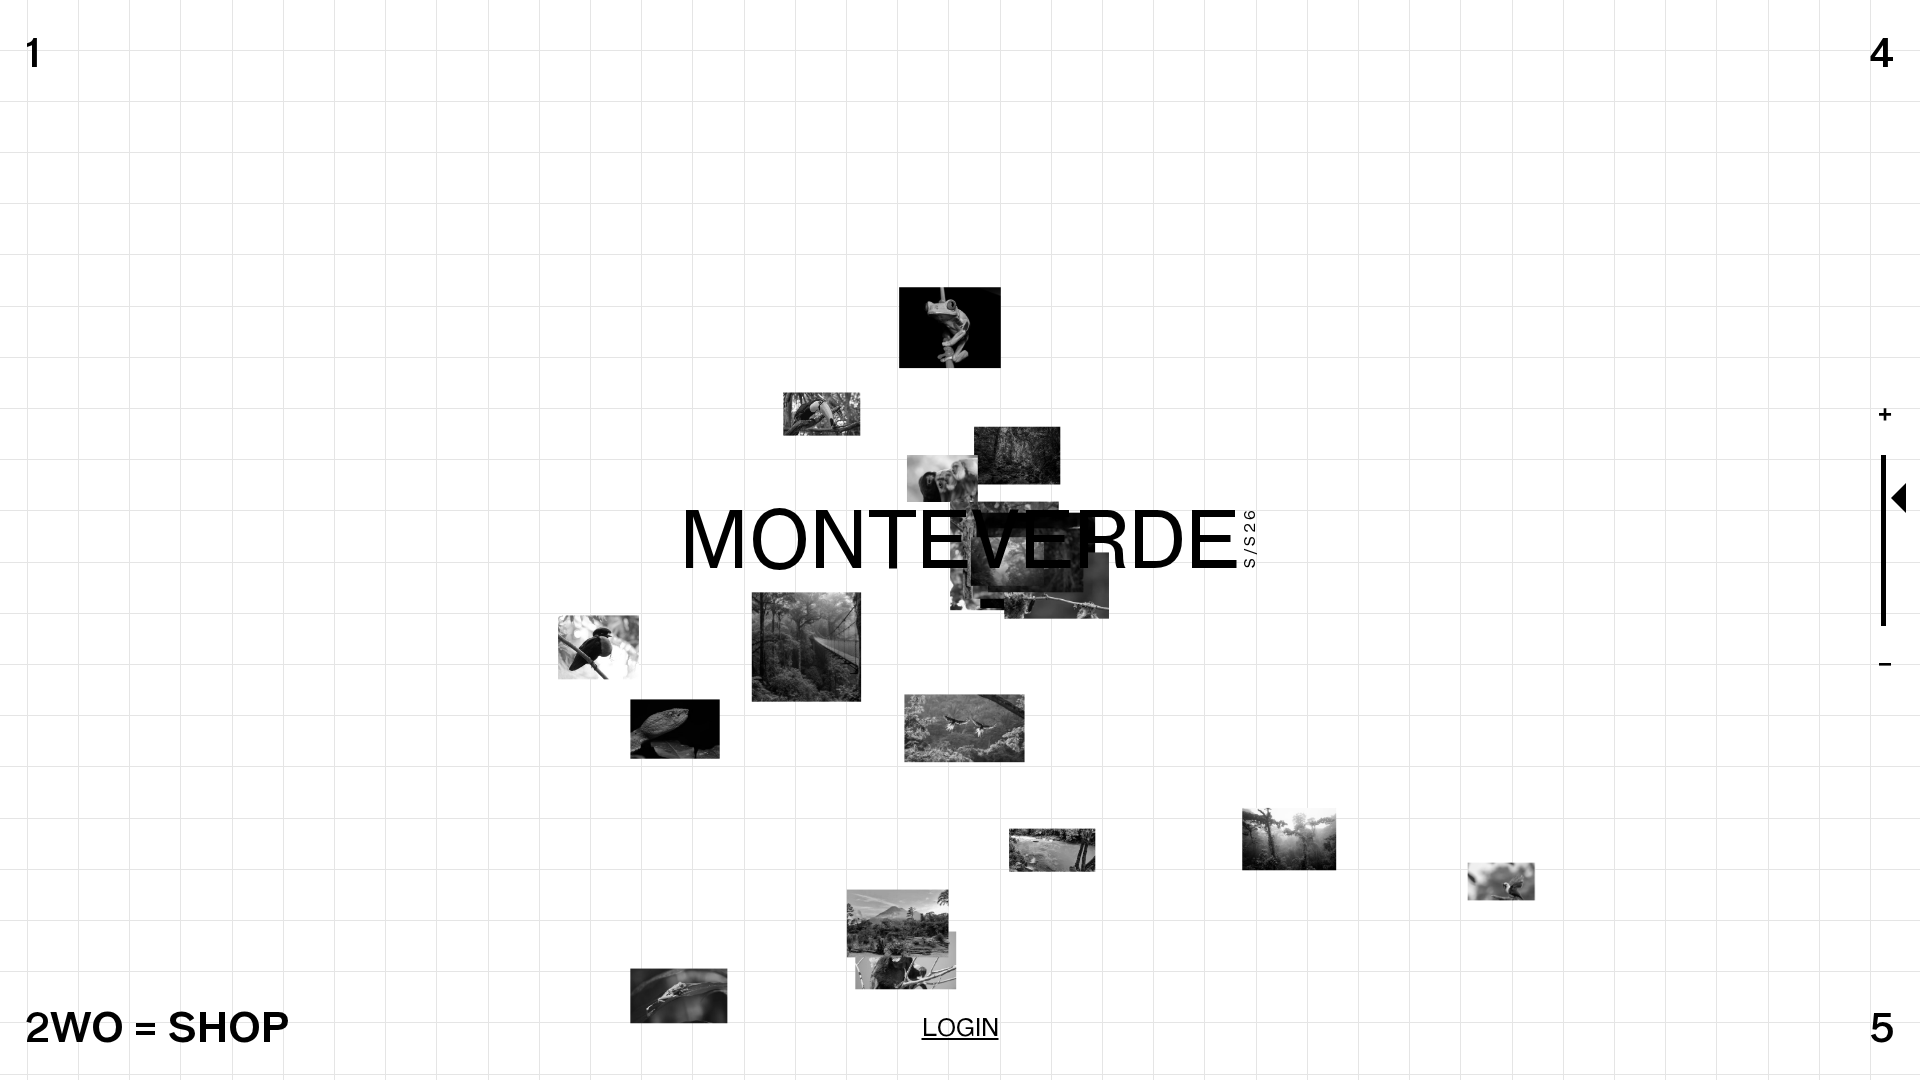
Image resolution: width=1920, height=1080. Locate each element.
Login (960, 1027)
